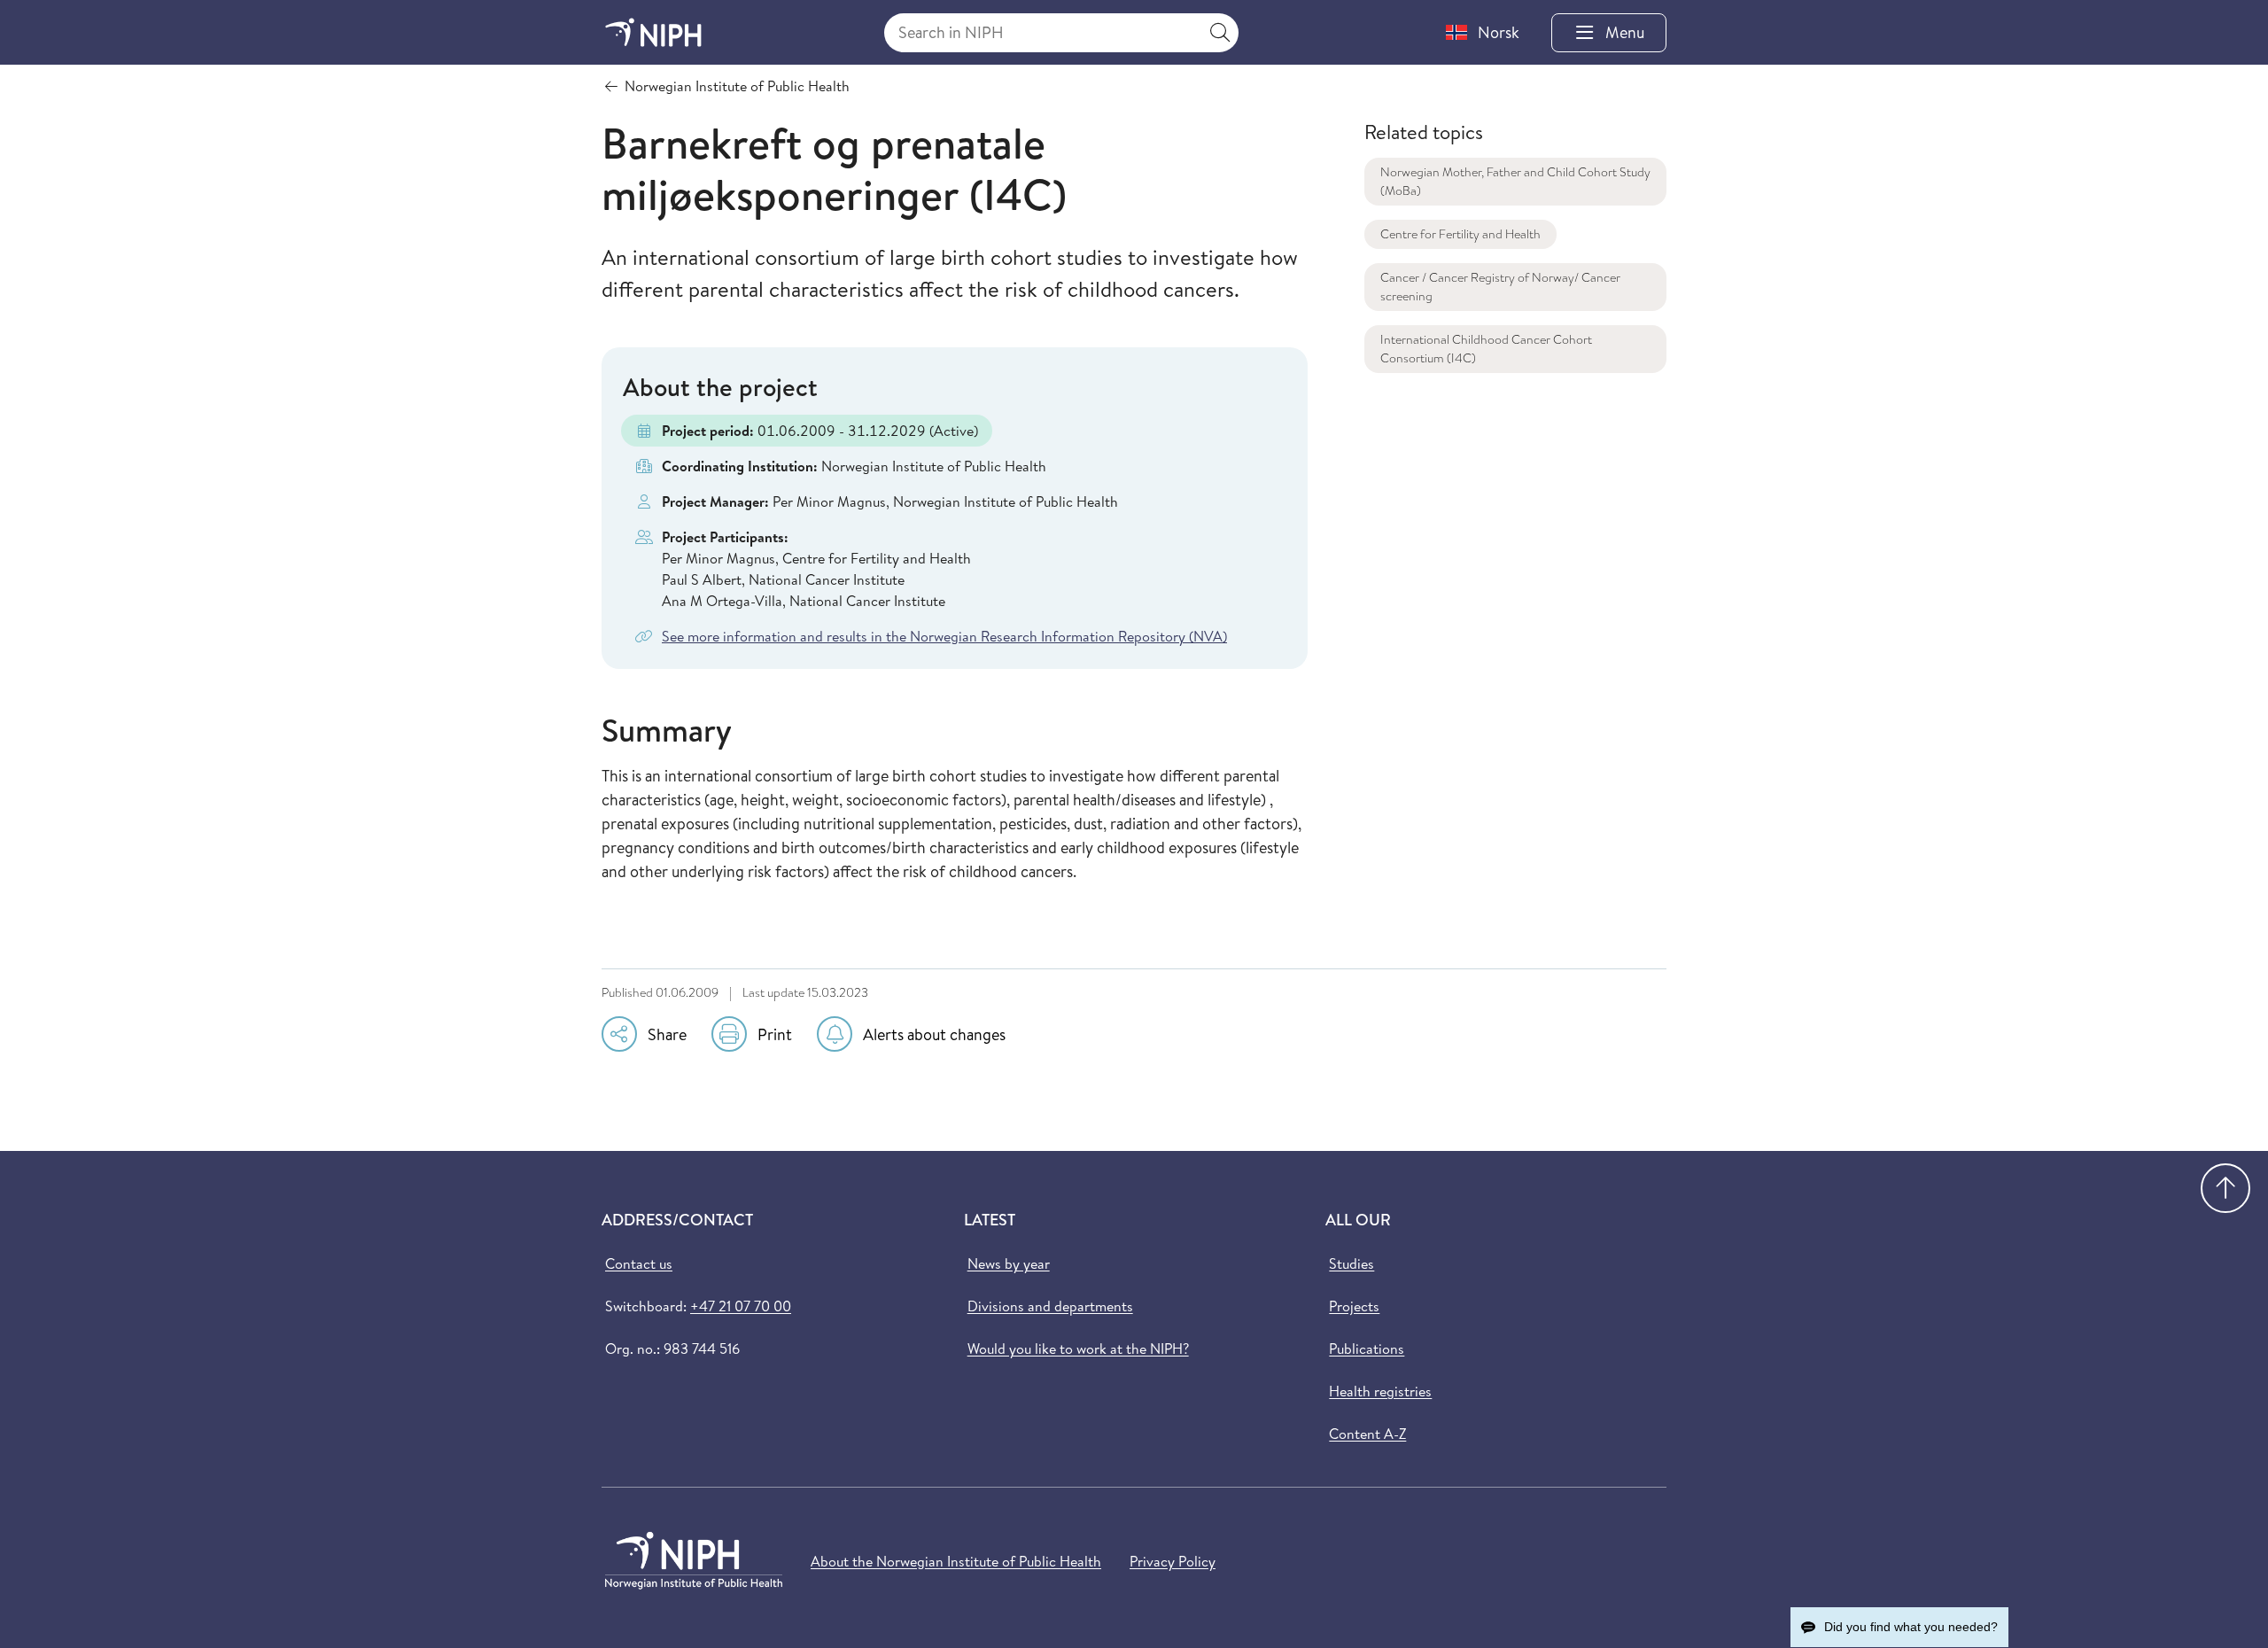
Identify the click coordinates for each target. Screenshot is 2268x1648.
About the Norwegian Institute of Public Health (956, 1561)
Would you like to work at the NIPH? (1078, 1349)
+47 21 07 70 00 (741, 1306)
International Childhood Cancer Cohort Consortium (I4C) (1486, 349)
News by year (1009, 1263)
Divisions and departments (1050, 1306)
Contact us (639, 1263)
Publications (1367, 1349)
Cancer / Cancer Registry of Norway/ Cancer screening (1500, 287)
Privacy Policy (1173, 1561)
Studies (1351, 1263)
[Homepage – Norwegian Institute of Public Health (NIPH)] (653, 32)
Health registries (1380, 1391)
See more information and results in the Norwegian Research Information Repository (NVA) (944, 636)
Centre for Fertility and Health (1460, 234)
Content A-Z (1367, 1434)
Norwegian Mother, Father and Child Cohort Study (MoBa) (1515, 181)
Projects (1354, 1306)
